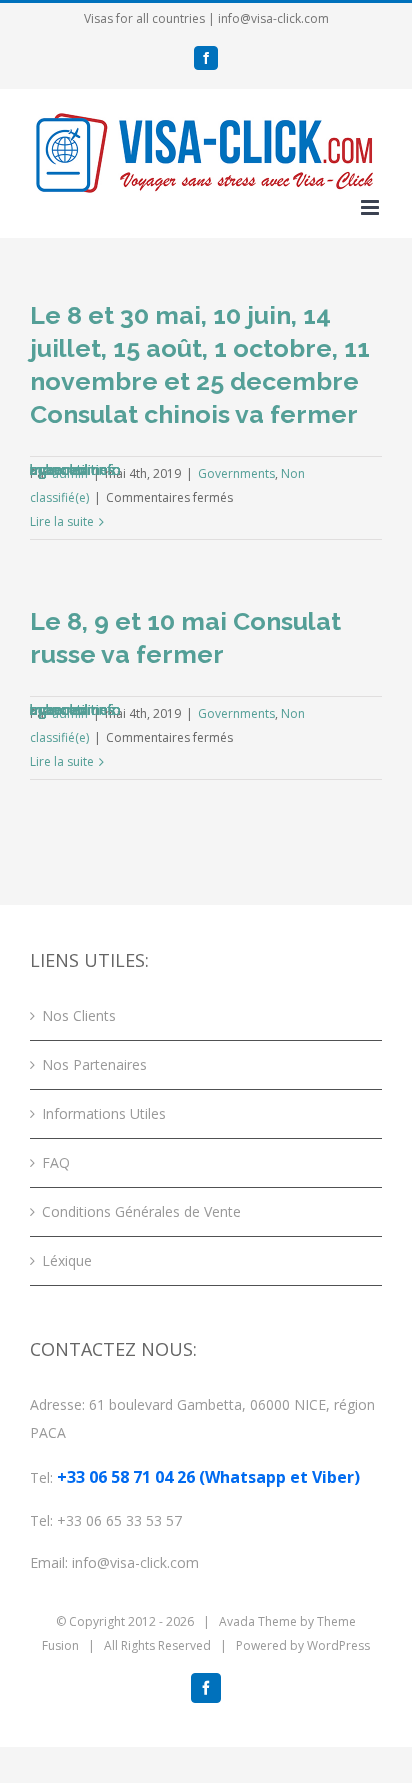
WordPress (338, 1645)
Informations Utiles (104, 1113)
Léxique (67, 1260)
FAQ (56, 1162)
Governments (236, 473)
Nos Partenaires (94, 1064)
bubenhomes (72, 469)
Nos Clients (79, 1015)
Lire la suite (62, 521)
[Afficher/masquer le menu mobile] (371, 207)
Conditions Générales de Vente (141, 1211)
